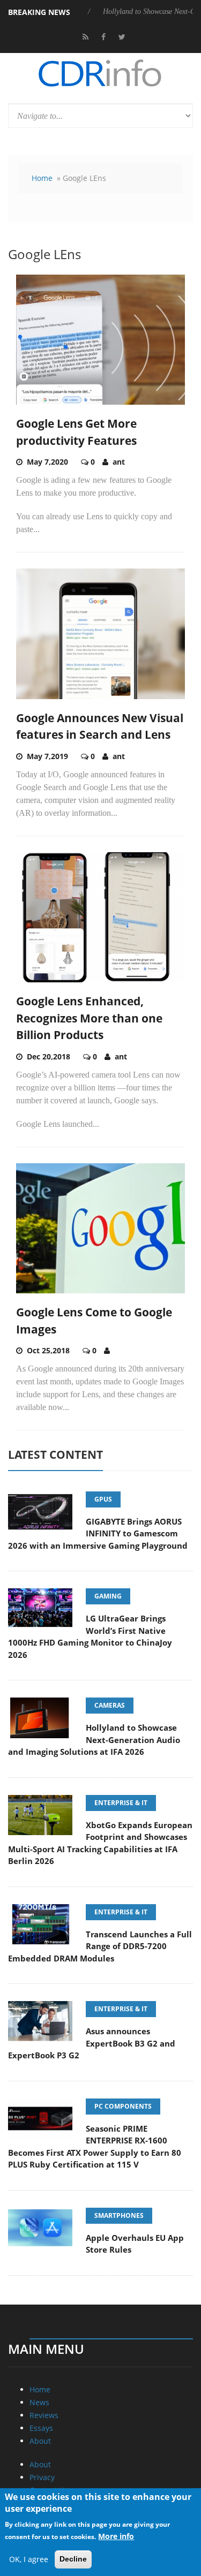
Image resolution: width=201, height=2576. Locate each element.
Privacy (42, 2477)
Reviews (44, 2415)
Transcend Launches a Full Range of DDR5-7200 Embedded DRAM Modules (100, 1946)
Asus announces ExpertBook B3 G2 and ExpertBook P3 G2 (92, 2043)
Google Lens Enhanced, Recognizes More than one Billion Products (89, 1018)
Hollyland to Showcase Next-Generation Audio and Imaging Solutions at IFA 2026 (94, 1740)
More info (116, 2536)
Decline (73, 2559)
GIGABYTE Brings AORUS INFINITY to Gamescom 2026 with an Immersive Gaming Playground (98, 1533)
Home (42, 178)
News (39, 2402)
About (40, 2441)
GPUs (103, 1499)
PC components (123, 2106)
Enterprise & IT (121, 1803)
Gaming (108, 1596)
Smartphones (119, 2215)
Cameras (110, 1705)
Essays (41, 2428)
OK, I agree (29, 2559)
